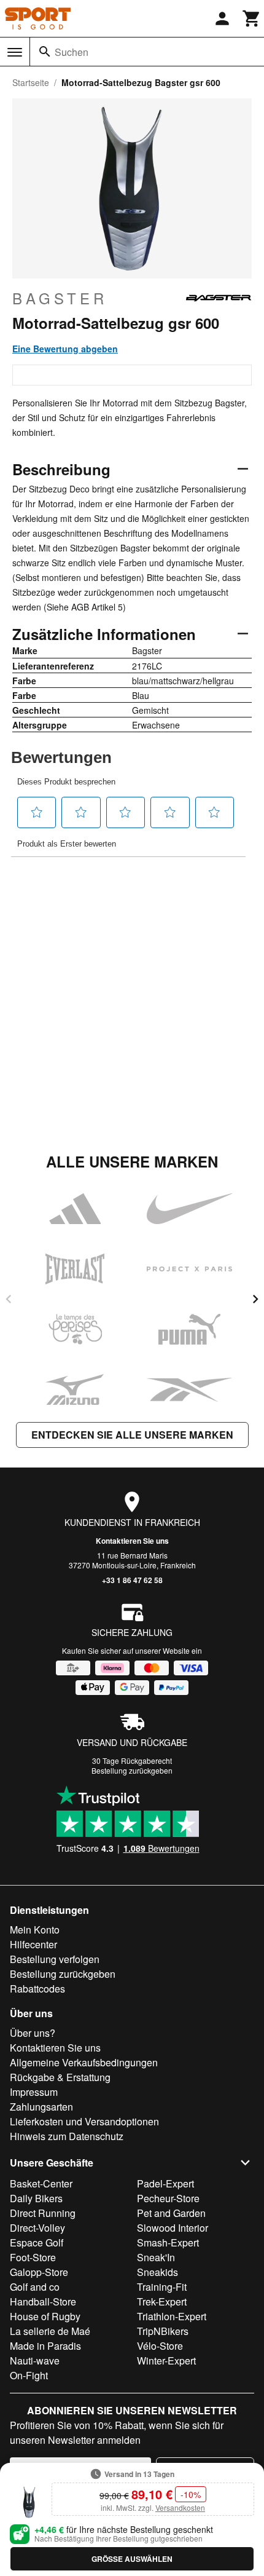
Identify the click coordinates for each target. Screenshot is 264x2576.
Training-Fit (162, 2287)
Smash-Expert (168, 2242)
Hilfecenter (33, 1944)
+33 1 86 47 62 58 (132, 1580)
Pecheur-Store (168, 2198)
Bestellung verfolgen (55, 1959)
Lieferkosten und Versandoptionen (84, 2121)
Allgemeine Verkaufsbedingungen (84, 2062)
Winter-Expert (166, 2361)
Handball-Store (43, 2301)
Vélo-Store (160, 2346)
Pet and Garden (171, 2213)
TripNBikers (163, 2331)
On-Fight (29, 2375)
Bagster (60, 298)
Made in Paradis (45, 2346)
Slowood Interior (173, 2228)
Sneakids (157, 2272)
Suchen (72, 52)
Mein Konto (35, 1930)
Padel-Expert (165, 2183)
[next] (255, 1299)
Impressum (34, 2092)
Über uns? (33, 2033)
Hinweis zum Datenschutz (67, 2136)
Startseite (31, 82)
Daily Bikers (36, 2198)
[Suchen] (45, 52)
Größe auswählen (132, 2559)
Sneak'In (156, 2257)
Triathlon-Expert (172, 2316)
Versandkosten (180, 2507)
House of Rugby (45, 2316)
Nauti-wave (35, 2361)
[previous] (9, 1299)
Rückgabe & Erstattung (60, 2077)
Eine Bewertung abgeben (65, 349)
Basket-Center (41, 2183)
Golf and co (35, 2287)
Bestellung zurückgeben (132, 1770)
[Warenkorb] (252, 18)
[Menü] (15, 52)
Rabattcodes (37, 1989)
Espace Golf (37, 2242)
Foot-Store (33, 2257)
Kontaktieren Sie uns (132, 1541)
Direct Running (43, 2213)
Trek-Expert (162, 2301)
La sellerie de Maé (50, 2331)
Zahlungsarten (41, 2107)
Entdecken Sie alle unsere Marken (132, 1435)
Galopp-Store (39, 2272)
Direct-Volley (37, 2228)
